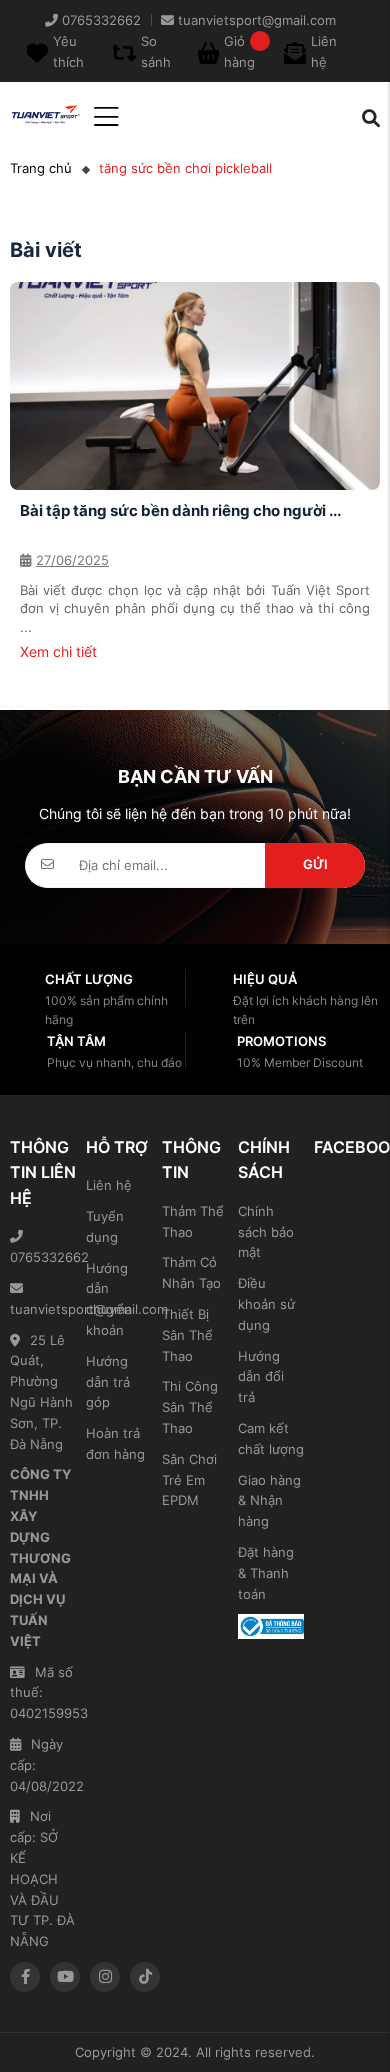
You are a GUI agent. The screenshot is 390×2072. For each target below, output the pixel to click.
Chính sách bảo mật (266, 1232)
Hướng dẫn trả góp (108, 1382)
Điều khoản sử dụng (266, 1304)
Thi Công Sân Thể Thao (190, 1407)
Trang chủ (41, 168)
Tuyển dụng (105, 1226)
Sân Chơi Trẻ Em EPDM (189, 1480)
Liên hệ (109, 1185)
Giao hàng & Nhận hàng (269, 1501)
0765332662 (43, 1257)
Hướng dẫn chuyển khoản (109, 1299)
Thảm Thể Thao (193, 1221)
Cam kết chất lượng (271, 1438)
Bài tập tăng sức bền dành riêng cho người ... (180, 510)
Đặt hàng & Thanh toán (266, 1573)
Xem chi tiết (58, 651)
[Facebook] (25, 1977)
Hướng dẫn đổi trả (261, 1377)
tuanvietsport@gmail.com (43, 1309)
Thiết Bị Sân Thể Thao (187, 1335)
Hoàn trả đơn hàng (115, 1443)
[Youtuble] (65, 1977)
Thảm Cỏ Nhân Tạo (191, 1272)
